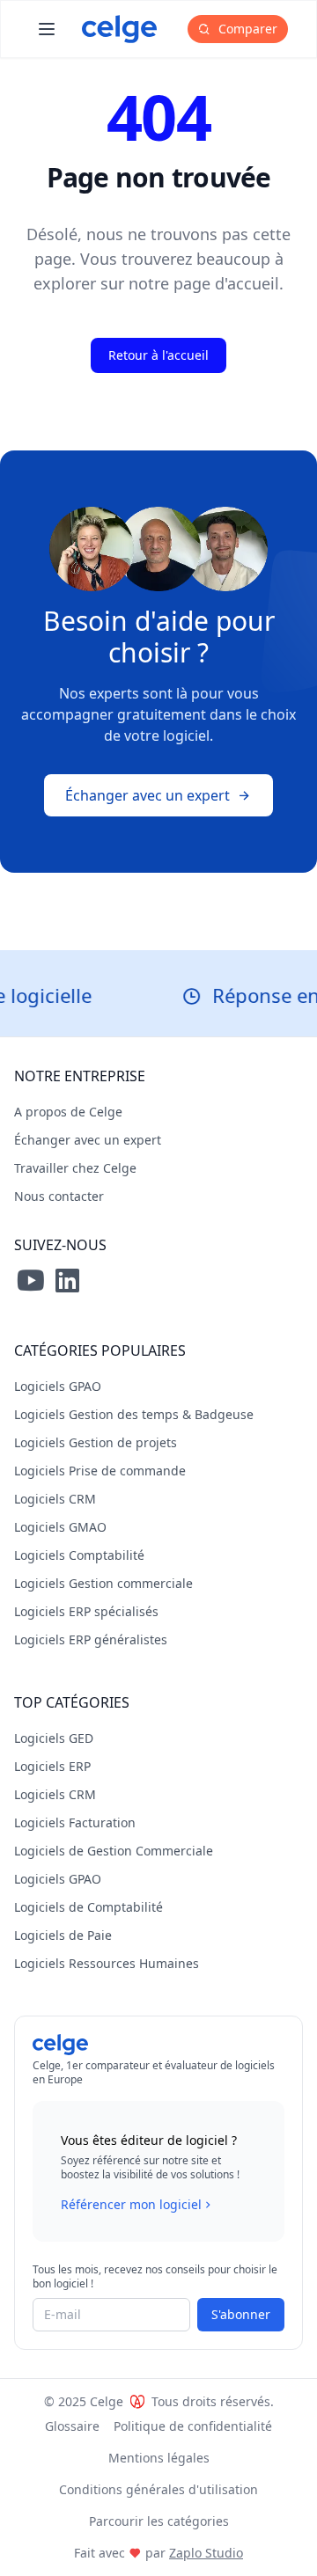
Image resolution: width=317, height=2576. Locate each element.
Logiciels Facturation (75, 1822)
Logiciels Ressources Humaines (107, 1963)
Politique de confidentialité (193, 2426)
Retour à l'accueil (158, 355)
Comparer (246, 29)
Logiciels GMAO (60, 1527)
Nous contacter (59, 1196)
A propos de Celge (68, 1112)
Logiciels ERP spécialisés (86, 1611)
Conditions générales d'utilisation (158, 2489)
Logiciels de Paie (63, 1935)
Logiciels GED (54, 1738)
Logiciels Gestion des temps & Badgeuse (134, 1414)
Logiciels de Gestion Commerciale (114, 1851)
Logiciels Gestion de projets (96, 1442)
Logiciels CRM (55, 1499)
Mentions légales (159, 2458)
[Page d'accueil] (119, 29)
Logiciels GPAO (58, 1386)
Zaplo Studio (206, 2553)
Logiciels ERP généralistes (91, 1639)
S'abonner (241, 2314)
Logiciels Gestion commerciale (103, 1583)
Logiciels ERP (52, 1766)
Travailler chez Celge (75, 1168)
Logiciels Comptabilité (79, 1555)
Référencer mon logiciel (131, 2204)
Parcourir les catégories (159, 2521)
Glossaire (72, 2426)
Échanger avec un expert (147, 795)
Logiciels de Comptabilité (88, 1907)
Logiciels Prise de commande (100, 1471)
